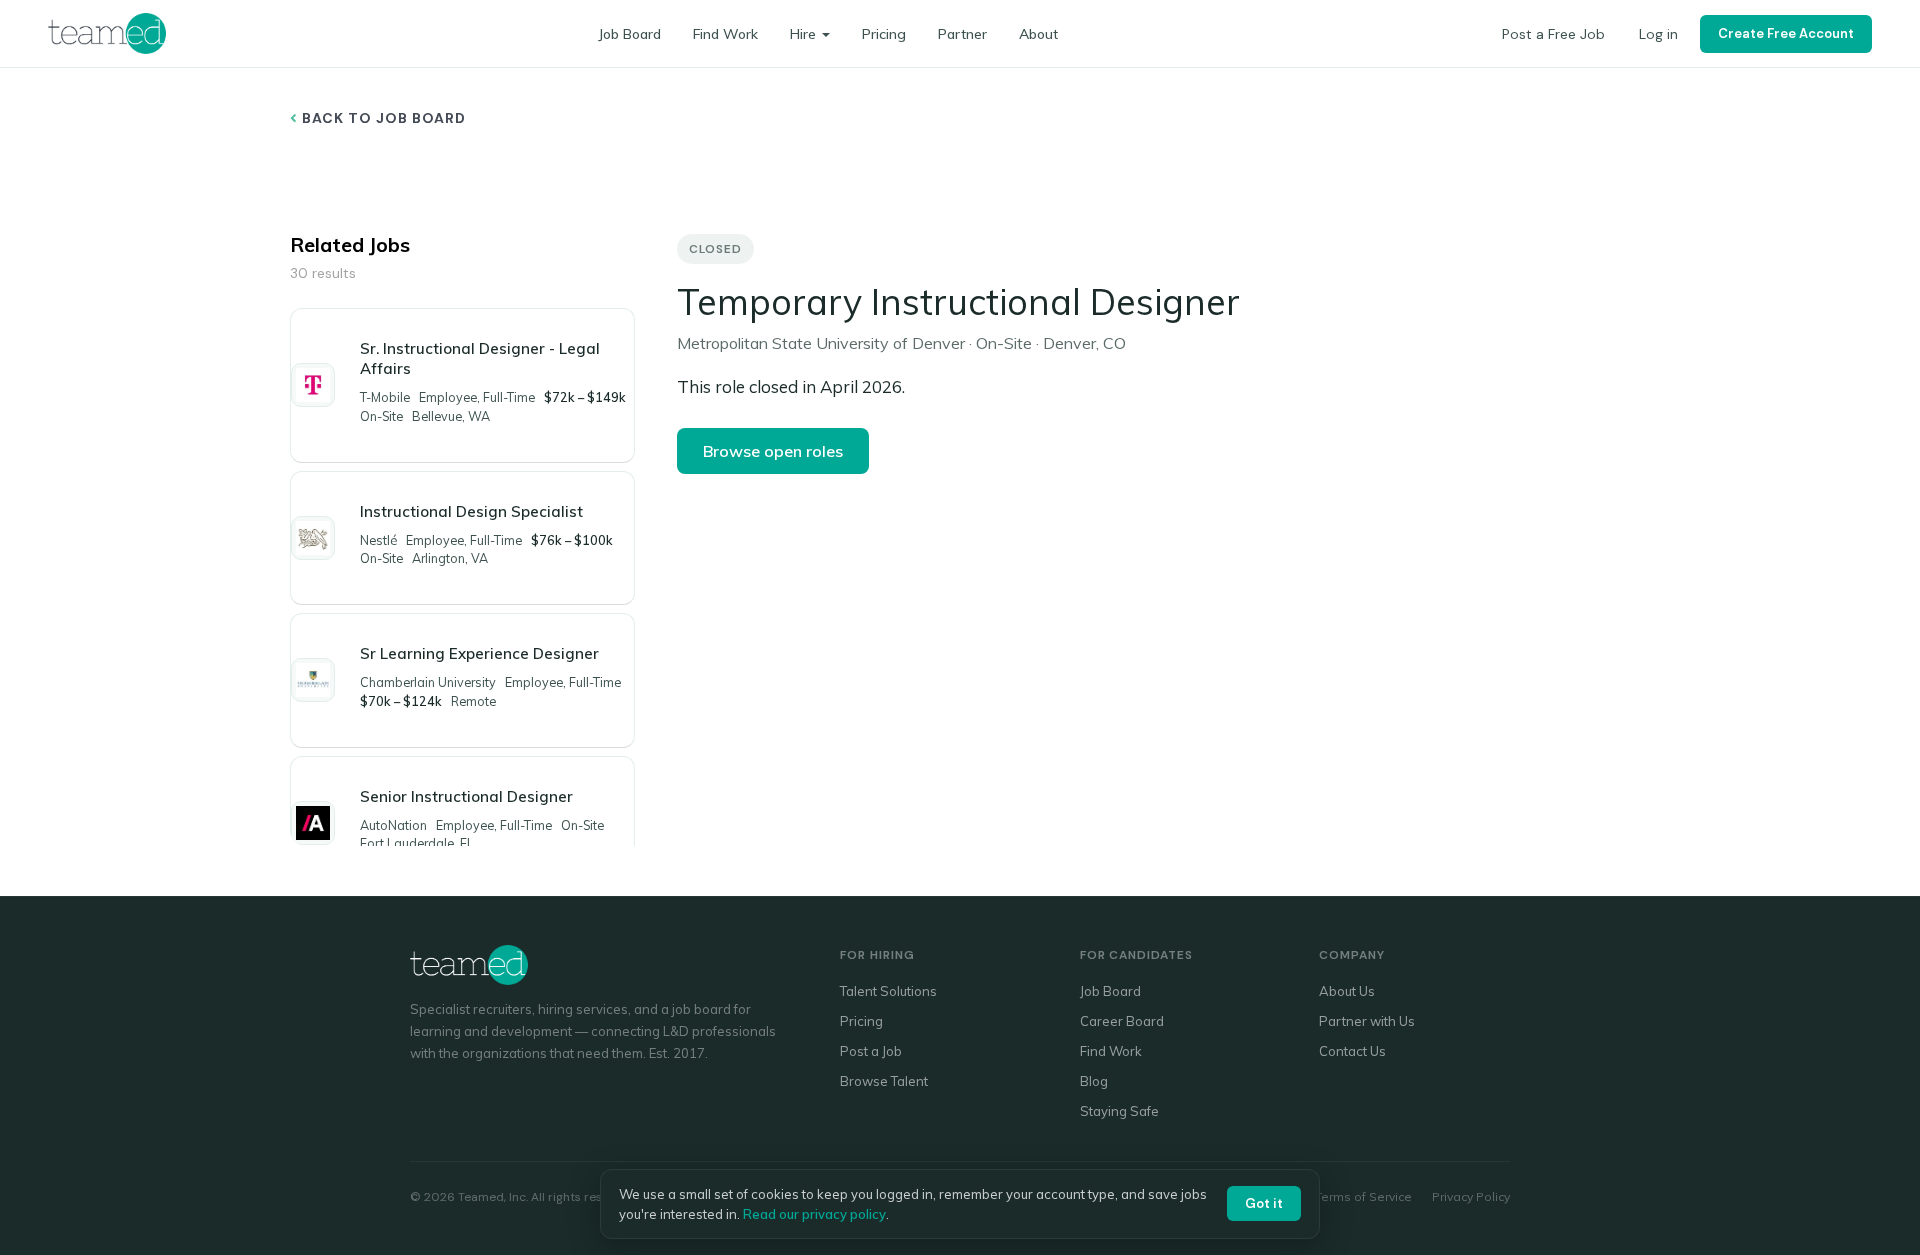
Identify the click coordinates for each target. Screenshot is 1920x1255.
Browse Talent (884, 1081)
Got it (1264, 1203)
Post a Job (871, 1051)
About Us (1347, 991)
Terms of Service (1363, 1196)
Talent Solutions (888, 991)
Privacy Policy (1471, 1196)
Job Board (629, 34)
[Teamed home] (107, 33)
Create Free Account (1786, 33)
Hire (803, 34)
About (1038, 34)
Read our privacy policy (814, 1214)
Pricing (884, 34)
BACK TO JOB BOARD (382, 118)
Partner (962, 34)
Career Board (1122, 1021)
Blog (1094, 1081)
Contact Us (1352, 1051)
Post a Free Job (1553, 34)
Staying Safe (1119, 1111)
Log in (1658, 34)
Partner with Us (1367, 1021)
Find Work (725, 34)
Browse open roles (773, 451)
